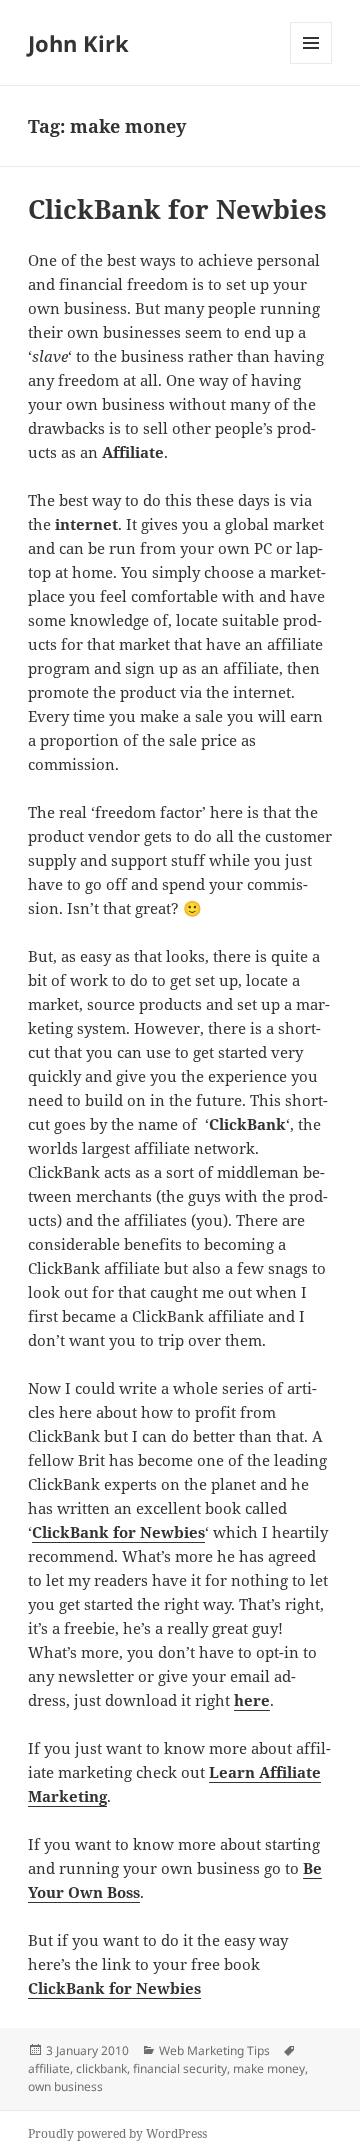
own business (65, 2086)
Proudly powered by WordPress (117, 2133)
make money (269, 2068)
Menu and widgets (311, 63)
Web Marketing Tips (214, 2050)
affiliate (49, 2068)
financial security (180, 2068)
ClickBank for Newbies (177, 209)
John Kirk (78, 43)
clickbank (101, 2068)
